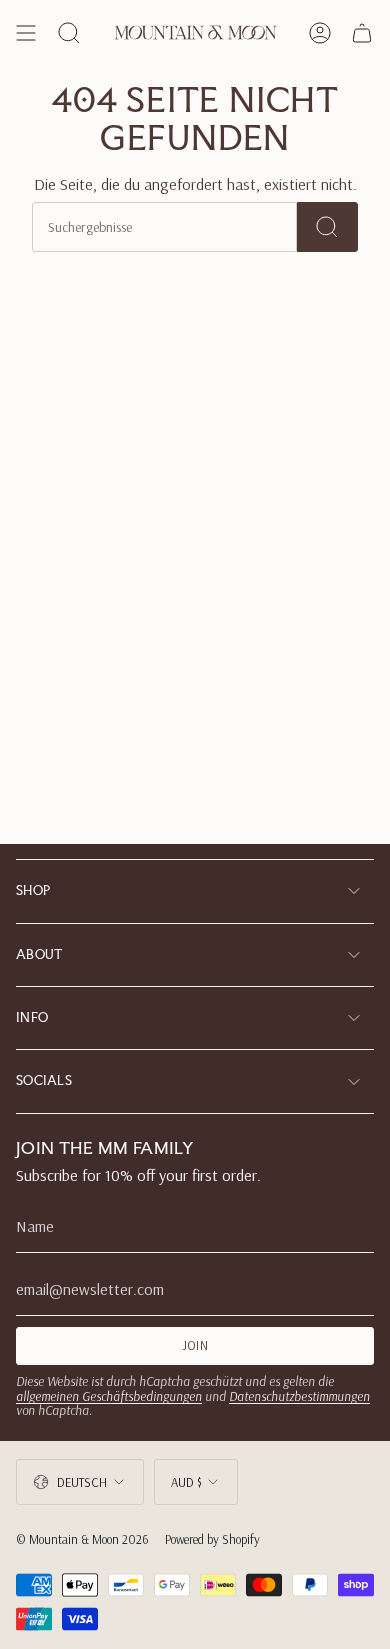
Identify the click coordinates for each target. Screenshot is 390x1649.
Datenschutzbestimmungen (299, 1396)
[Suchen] (327, 227)
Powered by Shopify (212, 1539)
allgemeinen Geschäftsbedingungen (109, 1396)
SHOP (33, 890)
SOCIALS (44, 1080)
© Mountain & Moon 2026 (82, 1539)
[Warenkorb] (362, 33)
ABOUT (39, 954)
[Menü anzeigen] (26, 33)
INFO (32, 1017)
